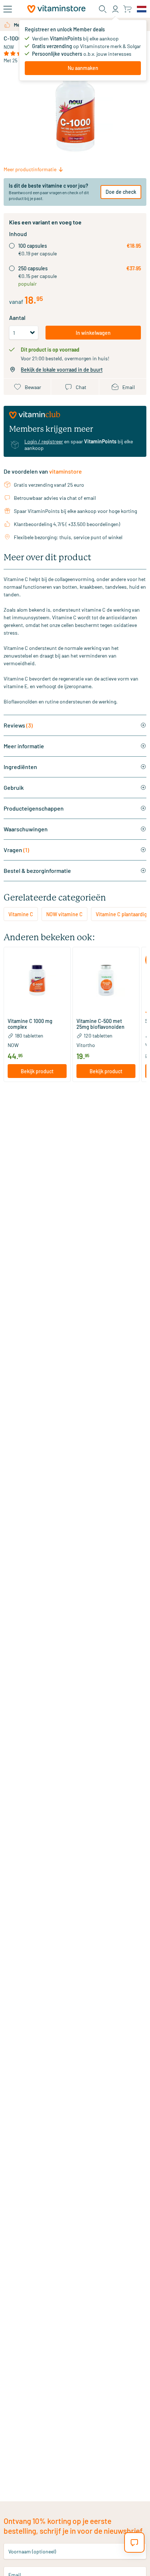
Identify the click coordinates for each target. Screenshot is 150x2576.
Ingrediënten (20, 767)
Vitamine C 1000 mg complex (30, 1024)
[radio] (12, 246)
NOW (9, 47)
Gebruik (14, 787)
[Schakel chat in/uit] (134, 2542)
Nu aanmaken (83, 68)
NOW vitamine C (64, 914)
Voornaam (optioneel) (32, 2551)
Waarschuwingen (26, 829)
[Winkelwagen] (127, 9)
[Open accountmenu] (115, 9)
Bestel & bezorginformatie (37, 871)
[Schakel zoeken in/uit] (103, 9)
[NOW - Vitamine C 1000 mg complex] (37, 980)
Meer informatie (24, 746)
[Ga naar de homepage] (56, 9)
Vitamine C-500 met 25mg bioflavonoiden (100, 1024)
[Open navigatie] (8, 9)
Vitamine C (21, 914)
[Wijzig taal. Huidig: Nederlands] (142, 9)
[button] (37, 1013)
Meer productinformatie (30, 169)
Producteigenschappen (34, 808)
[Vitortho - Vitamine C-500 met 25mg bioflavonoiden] (106, 980)
